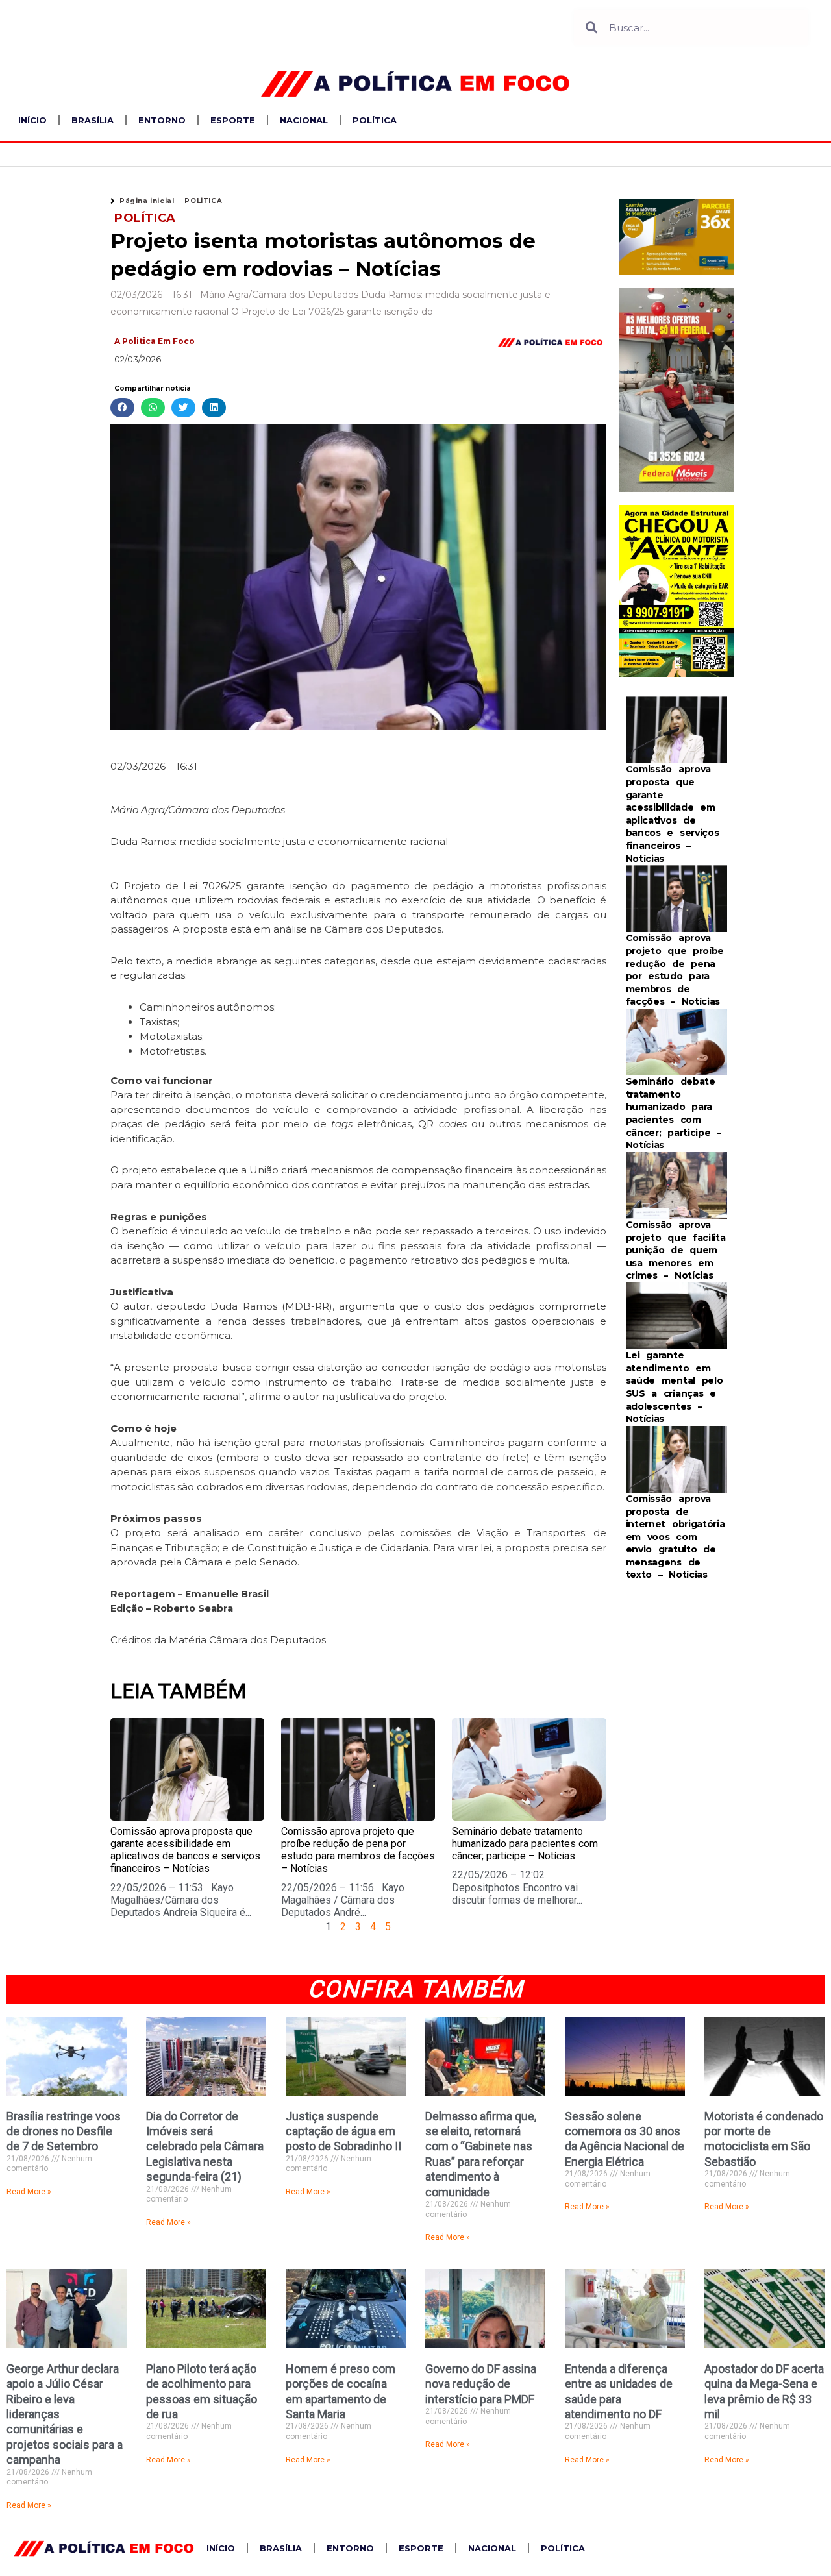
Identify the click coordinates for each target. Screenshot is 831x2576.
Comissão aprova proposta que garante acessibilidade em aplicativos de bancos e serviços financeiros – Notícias (185, 1850)
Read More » (29, 2192)
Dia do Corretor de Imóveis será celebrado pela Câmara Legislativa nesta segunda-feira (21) (205, 2147)
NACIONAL (304, 120)
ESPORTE (233, 120)
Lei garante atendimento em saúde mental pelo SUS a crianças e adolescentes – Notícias (675, 1387)
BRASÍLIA (93, 120)
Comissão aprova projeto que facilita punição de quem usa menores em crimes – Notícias (676, 1250)
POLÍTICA (375, 120)
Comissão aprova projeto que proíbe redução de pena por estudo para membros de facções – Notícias (358, 1850)
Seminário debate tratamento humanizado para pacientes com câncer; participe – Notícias (525, 1844)
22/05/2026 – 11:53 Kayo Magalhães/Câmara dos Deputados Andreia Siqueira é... (181, 1900)
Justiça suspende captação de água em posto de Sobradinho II (343, 2131)
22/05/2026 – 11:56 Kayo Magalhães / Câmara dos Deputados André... (343, 1900)
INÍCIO (32, 120)
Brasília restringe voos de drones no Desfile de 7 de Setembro (64, 2131)
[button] (122, 408)
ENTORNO (162, 120)
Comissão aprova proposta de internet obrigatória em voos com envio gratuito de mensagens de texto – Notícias (676, 1537)
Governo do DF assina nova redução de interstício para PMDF (481, 2384)
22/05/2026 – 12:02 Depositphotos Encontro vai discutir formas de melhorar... (517, 1887)
